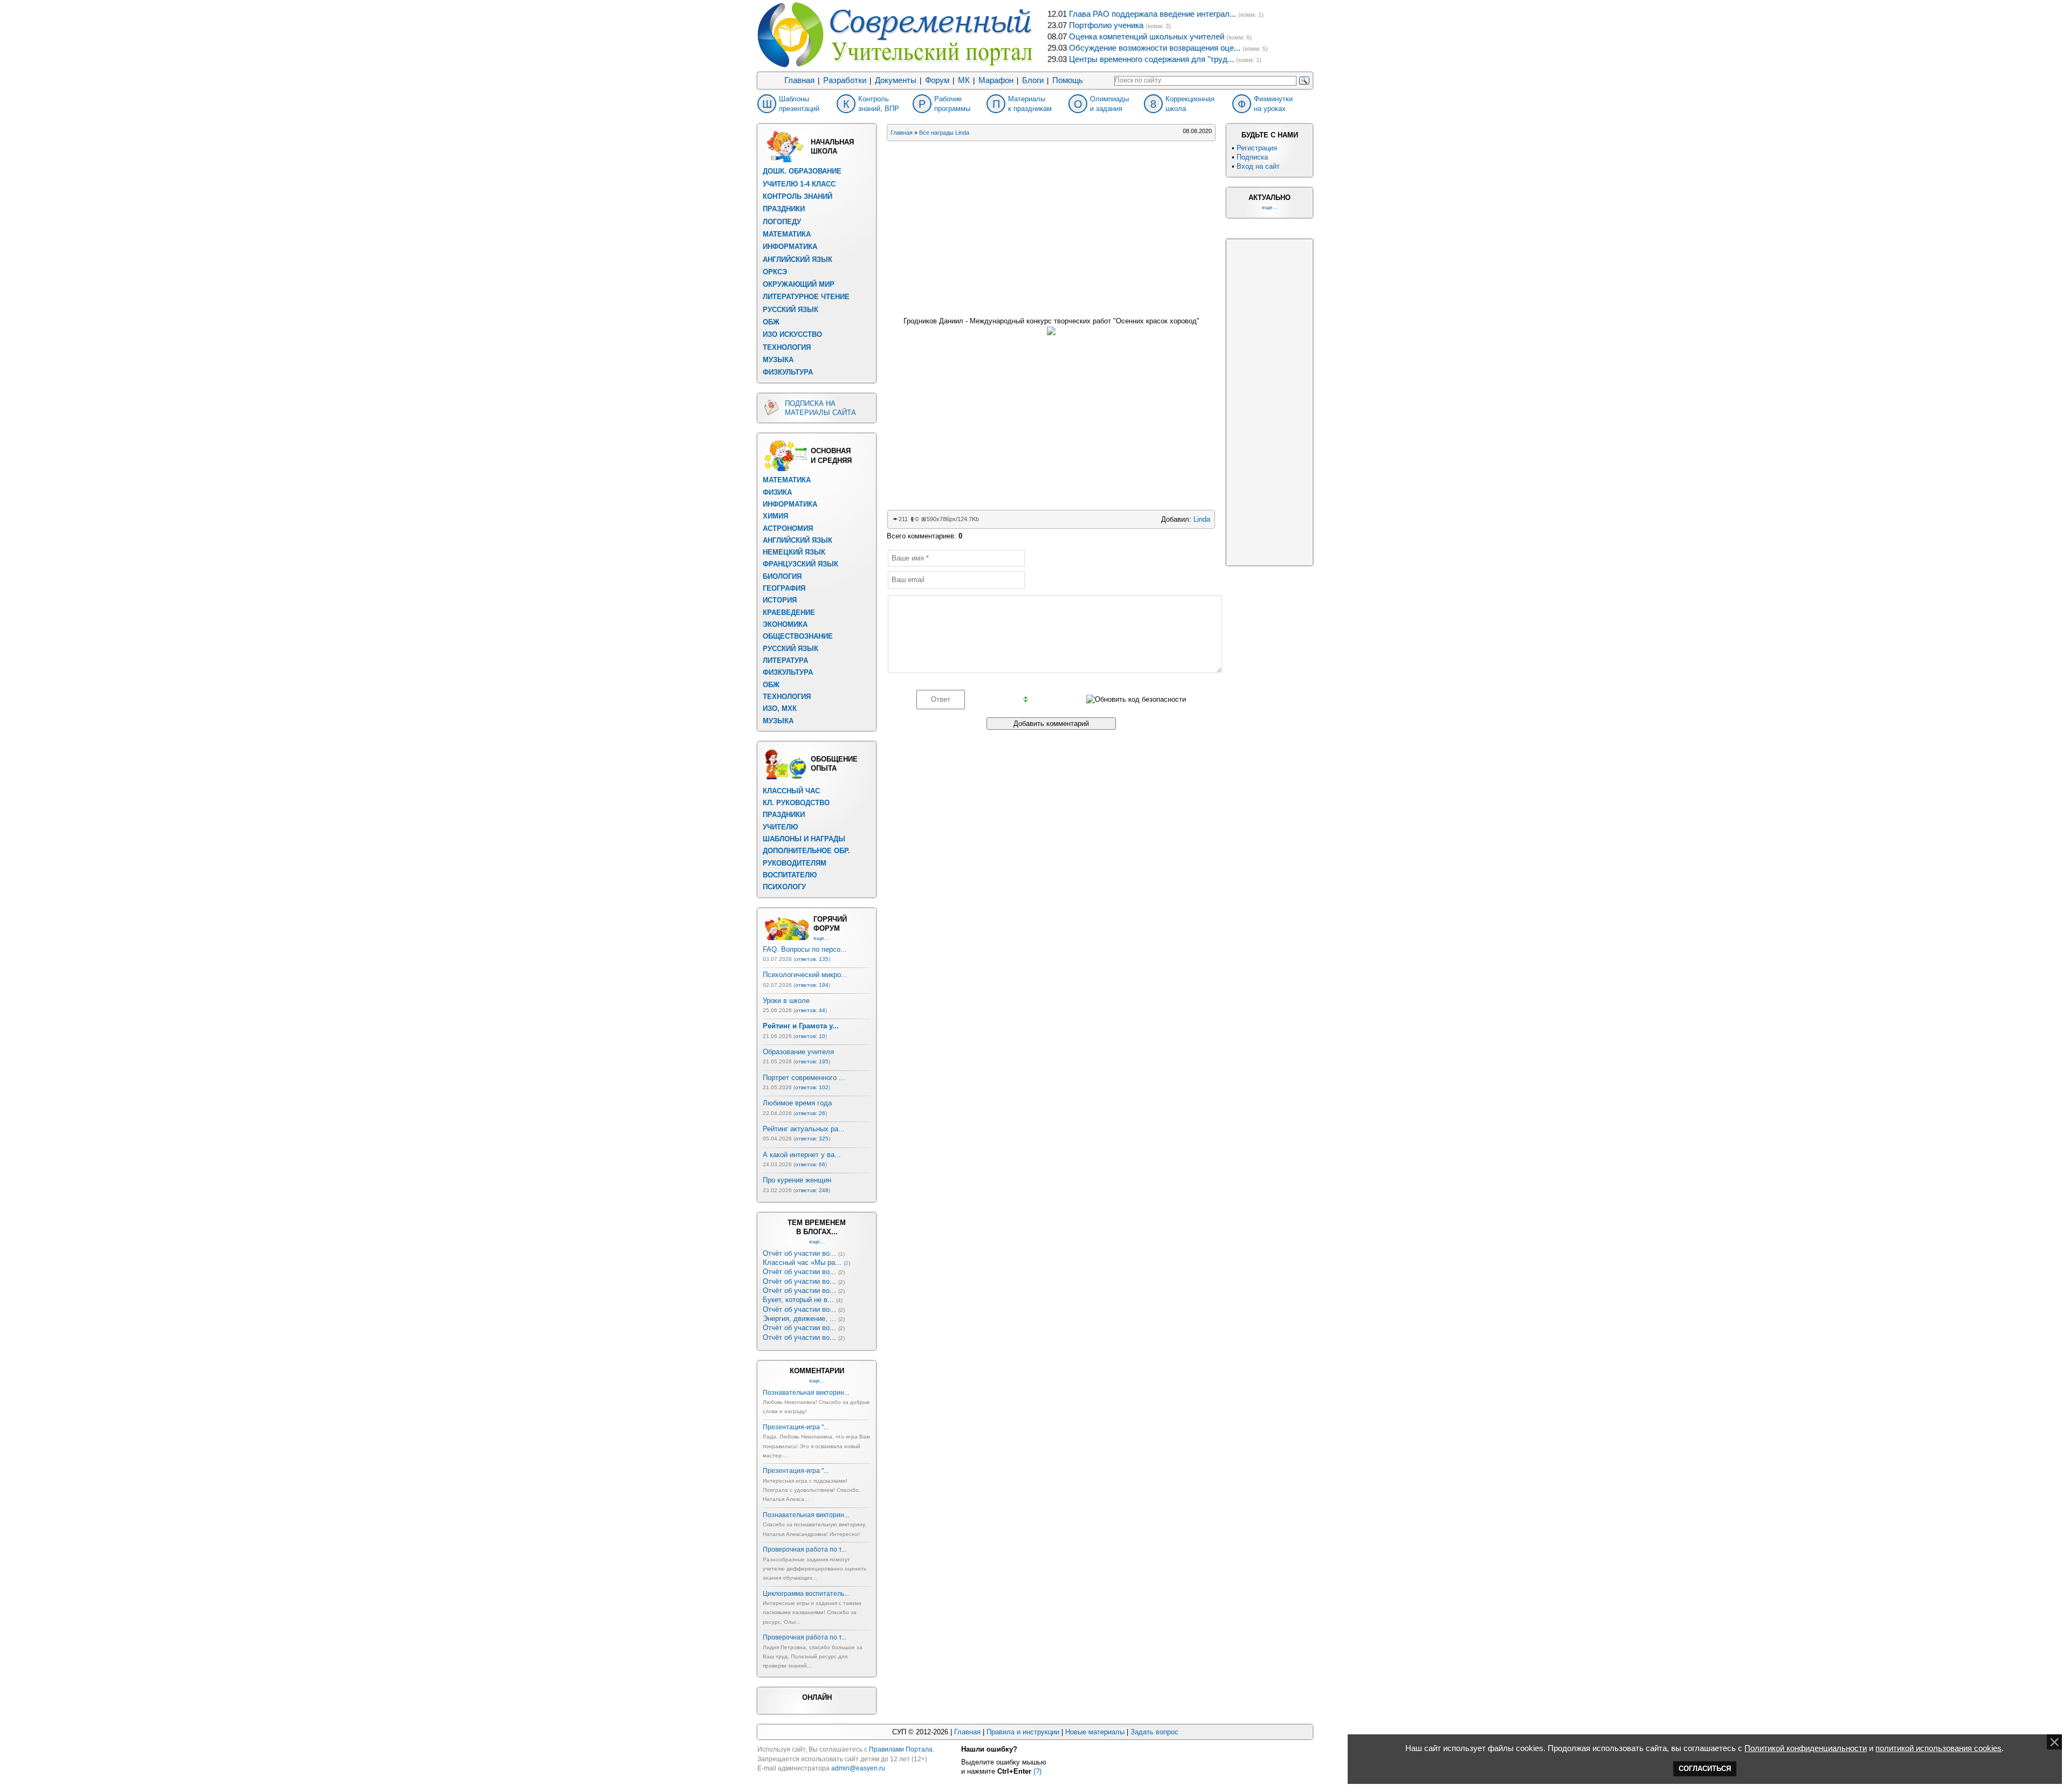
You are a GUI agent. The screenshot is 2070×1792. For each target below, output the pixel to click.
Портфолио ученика (1106, 25)
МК (964, 80)
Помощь (1068, 80)
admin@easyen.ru (858, 1768)
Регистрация (1257, 148)
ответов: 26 (810, 1113)
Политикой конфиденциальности (1806, 1748)
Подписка (1252, 157)
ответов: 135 (812, 959)
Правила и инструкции (1023, 1732)
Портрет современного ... (804, 1078)
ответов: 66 (810, 1164)
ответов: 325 (812, 1139)
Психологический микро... (805, 975)
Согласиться (1705, 1769)
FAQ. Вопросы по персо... (805, 949)
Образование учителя (798, 1052)
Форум (937, 80)
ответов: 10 (810, 1036)
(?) (1037, 1771)
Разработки (845, 80)
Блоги (1033, 80)
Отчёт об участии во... (799, 1253)
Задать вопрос (1154, 1732)
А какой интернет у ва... (802, 1155)
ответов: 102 (812, 1087)
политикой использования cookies (1938, 1748)
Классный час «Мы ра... (802, 1262)
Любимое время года (797, 1103)
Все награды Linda (944, 133)
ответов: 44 (810, 1010)
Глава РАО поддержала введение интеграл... (1153, 14)
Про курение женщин (797, 1180)
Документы (896, 80)
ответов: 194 (812, 985)
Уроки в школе (786, 1001)
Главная (799, 80)
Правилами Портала (901, 1749)
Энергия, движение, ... (799, 1319)
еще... (821, 938)
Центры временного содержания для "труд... (1151, 59)
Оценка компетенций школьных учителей (1147, 37)
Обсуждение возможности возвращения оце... (1155, 48)
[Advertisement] (1051, 226)
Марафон (996, 80)
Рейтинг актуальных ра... (804, 1129)
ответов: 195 (812, 1061)
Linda (1202, 519)
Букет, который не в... (798, 1300)
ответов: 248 (812, 1190)
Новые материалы (1095, 1732)
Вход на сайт (1258, 166)
